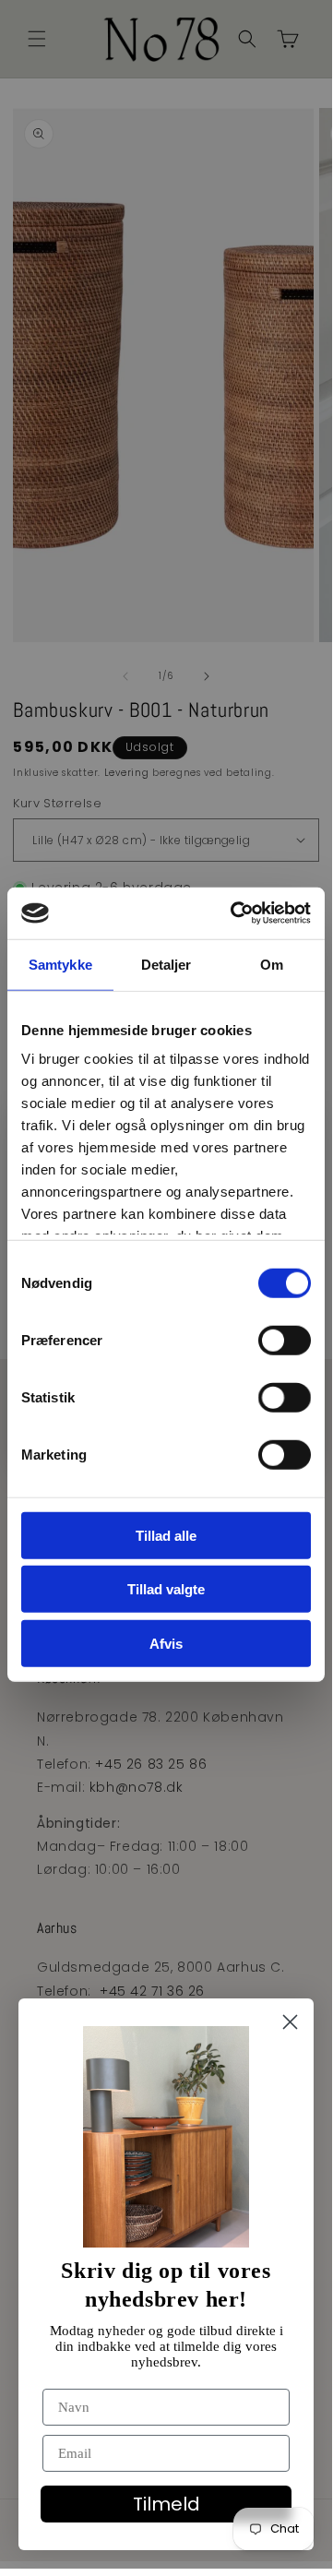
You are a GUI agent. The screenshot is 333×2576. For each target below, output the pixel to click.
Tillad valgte (166, 1589)
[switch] (285, 1340)
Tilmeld (166, 2504)
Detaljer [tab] (166, 964)
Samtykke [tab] (60, 964)
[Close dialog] (290, 2022)
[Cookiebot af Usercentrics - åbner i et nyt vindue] (234, 913)
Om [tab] (272, 964)
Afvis (166, 1643)
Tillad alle (166, 1535)
